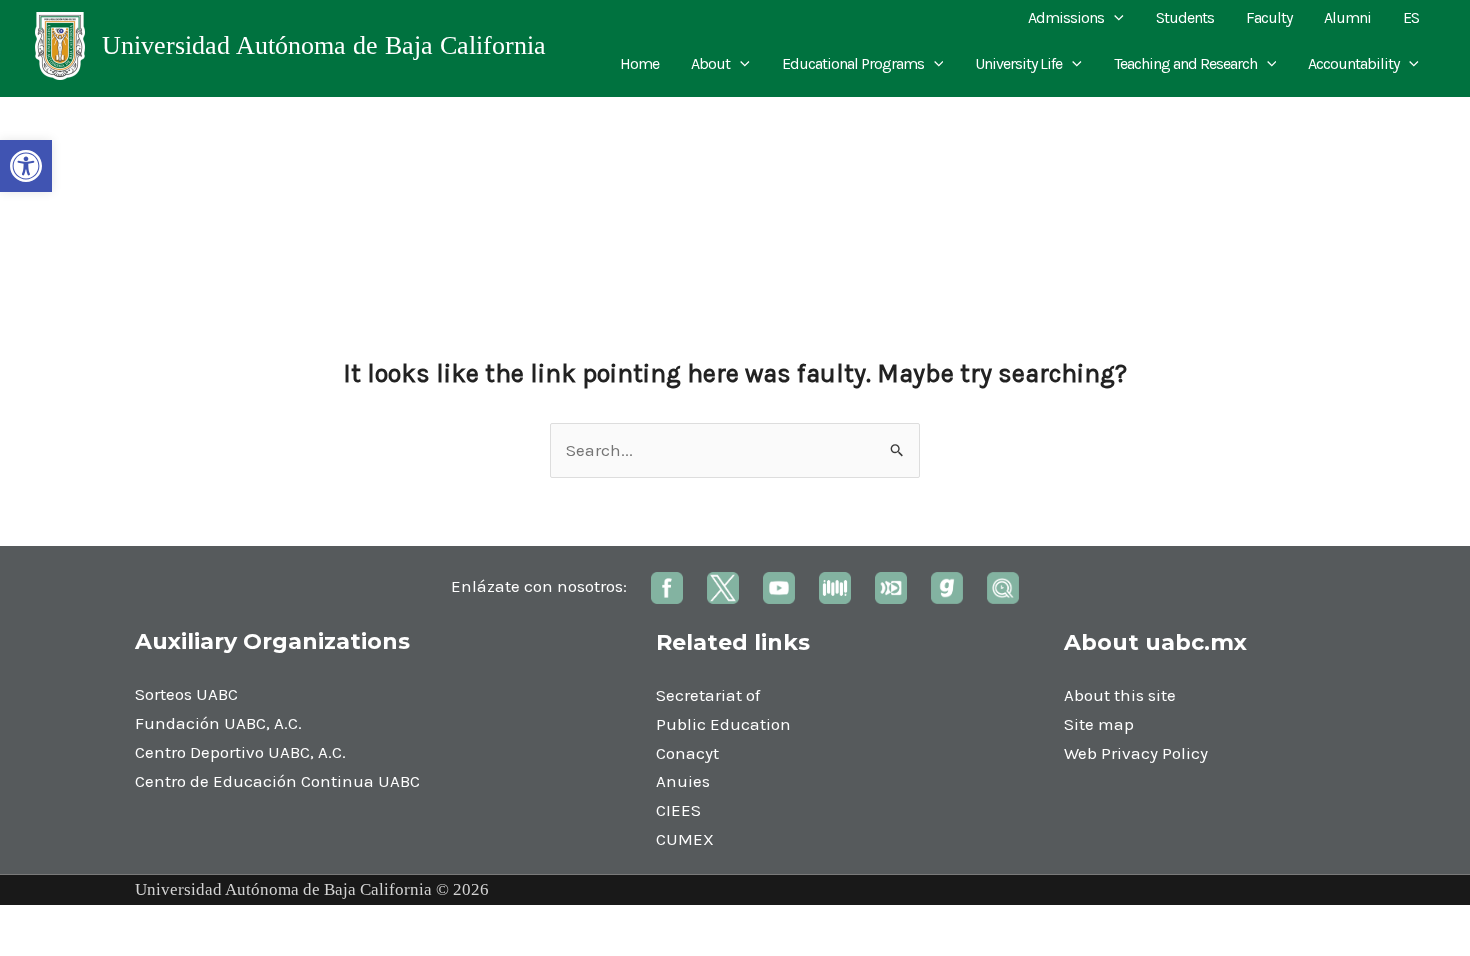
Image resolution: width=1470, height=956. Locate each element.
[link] (26, 166)
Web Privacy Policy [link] (1136, 753)
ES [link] (1411, 17)
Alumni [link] (1347, 17)
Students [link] (1185, 17)
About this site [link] (1120, 695)
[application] (1114, 18)
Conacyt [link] (687, 753)
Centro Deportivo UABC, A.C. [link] (240, 752)
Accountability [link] (1353, 63)
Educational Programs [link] (853, 63)
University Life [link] (1018, 63)
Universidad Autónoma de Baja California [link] (324, 45)
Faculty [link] (1269, 17)
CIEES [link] (678, 810)
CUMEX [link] (685, 839)
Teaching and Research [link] (1185, 63)
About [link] (710, 63)
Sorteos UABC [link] (186, 694)
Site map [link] (1099, 724)
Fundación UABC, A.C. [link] (218, 723)
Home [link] (639, 63)
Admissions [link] (1066, 17)
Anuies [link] (683, 781)
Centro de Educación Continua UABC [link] (277, 781)
